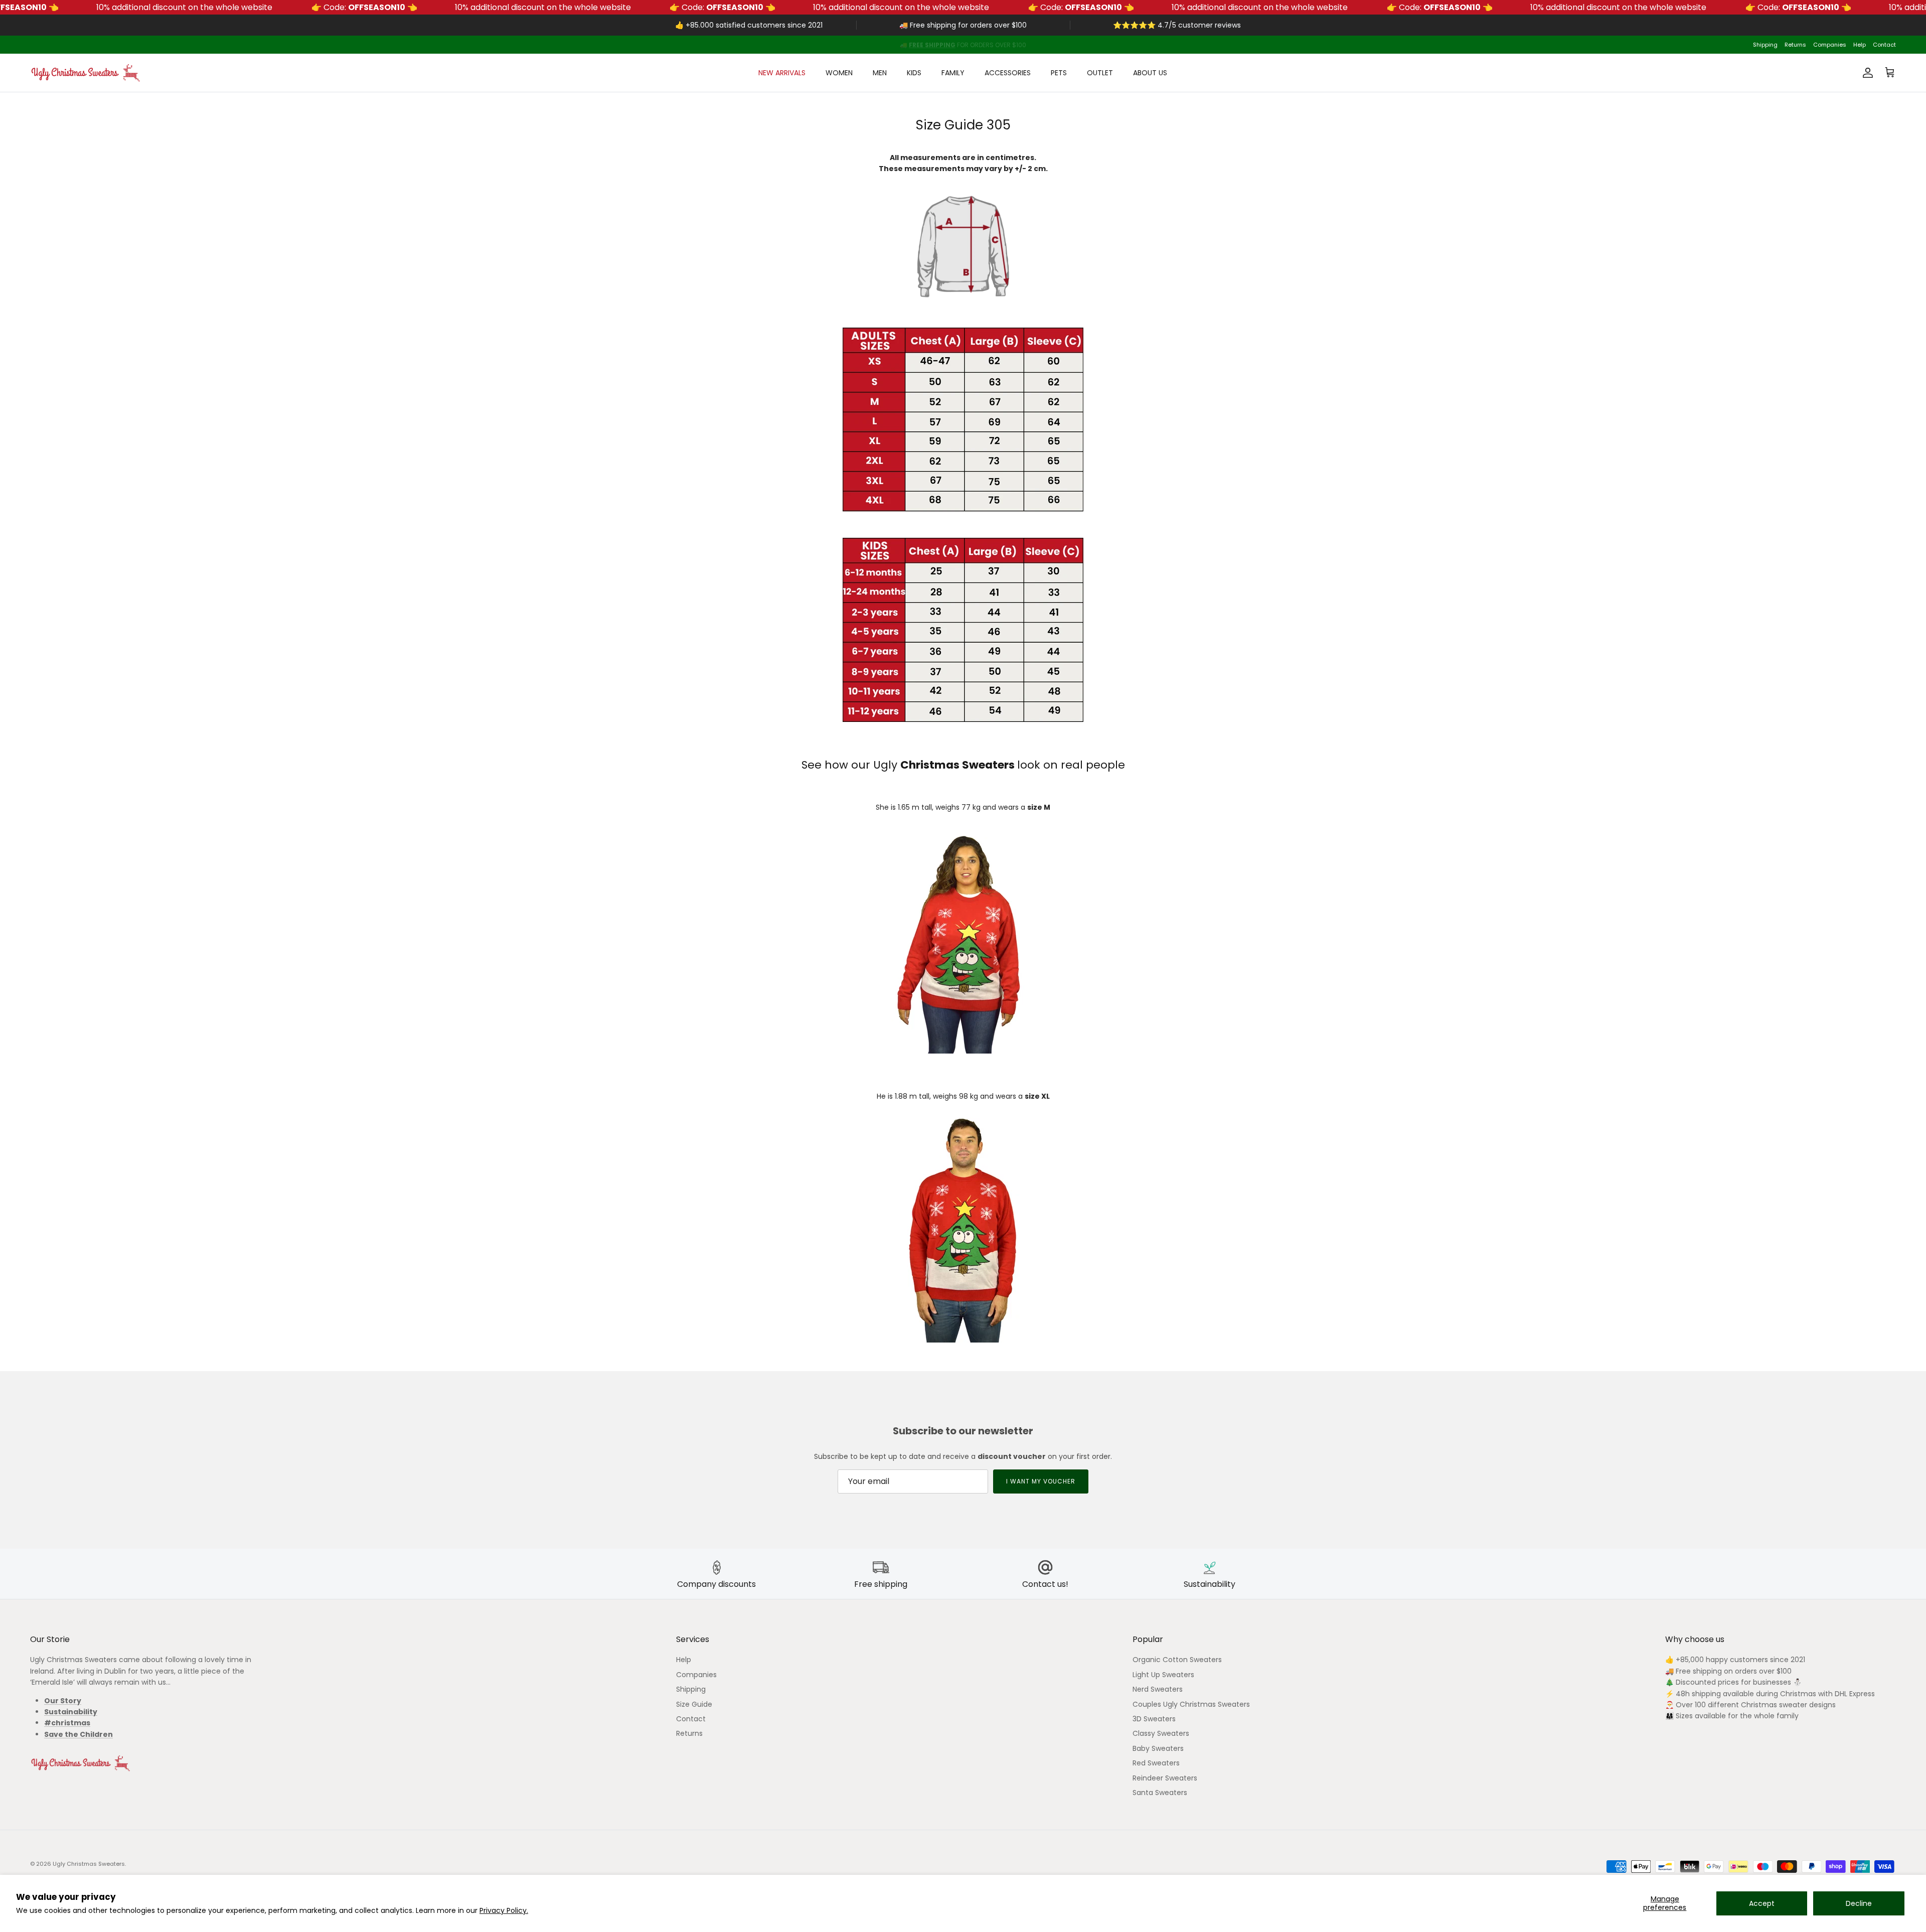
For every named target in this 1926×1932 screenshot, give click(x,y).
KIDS (914, 73)
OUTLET (1100, 73)
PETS (1059, 73)
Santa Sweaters (1160, 1793)
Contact (1884, 45)
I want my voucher (1040, 1481)
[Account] (1866, 73)
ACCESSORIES (1008, 73)
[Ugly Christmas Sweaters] (85, 73)
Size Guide (694, 1704)
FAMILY (953, 73)
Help (1860, 45)
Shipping (1765, 45)
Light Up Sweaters (1163, 1675)
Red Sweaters (1156, 1763)
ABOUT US (1150, 73)
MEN (880, 73)
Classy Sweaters (1161, 1733)
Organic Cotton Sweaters (1177, 1660)
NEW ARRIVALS (782, 73)
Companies (1830, 45)
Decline (1859, 1903)
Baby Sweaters (1158, 1748)
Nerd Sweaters (1158, 1689)
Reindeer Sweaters (1165, 1778)
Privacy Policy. (504, 1910)
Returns (1795, 45)
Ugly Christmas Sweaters (89, 1864)
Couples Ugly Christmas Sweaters (1191, 1704)
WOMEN (839, 73)
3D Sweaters (1154, 1719)
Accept (1762, 1903)
